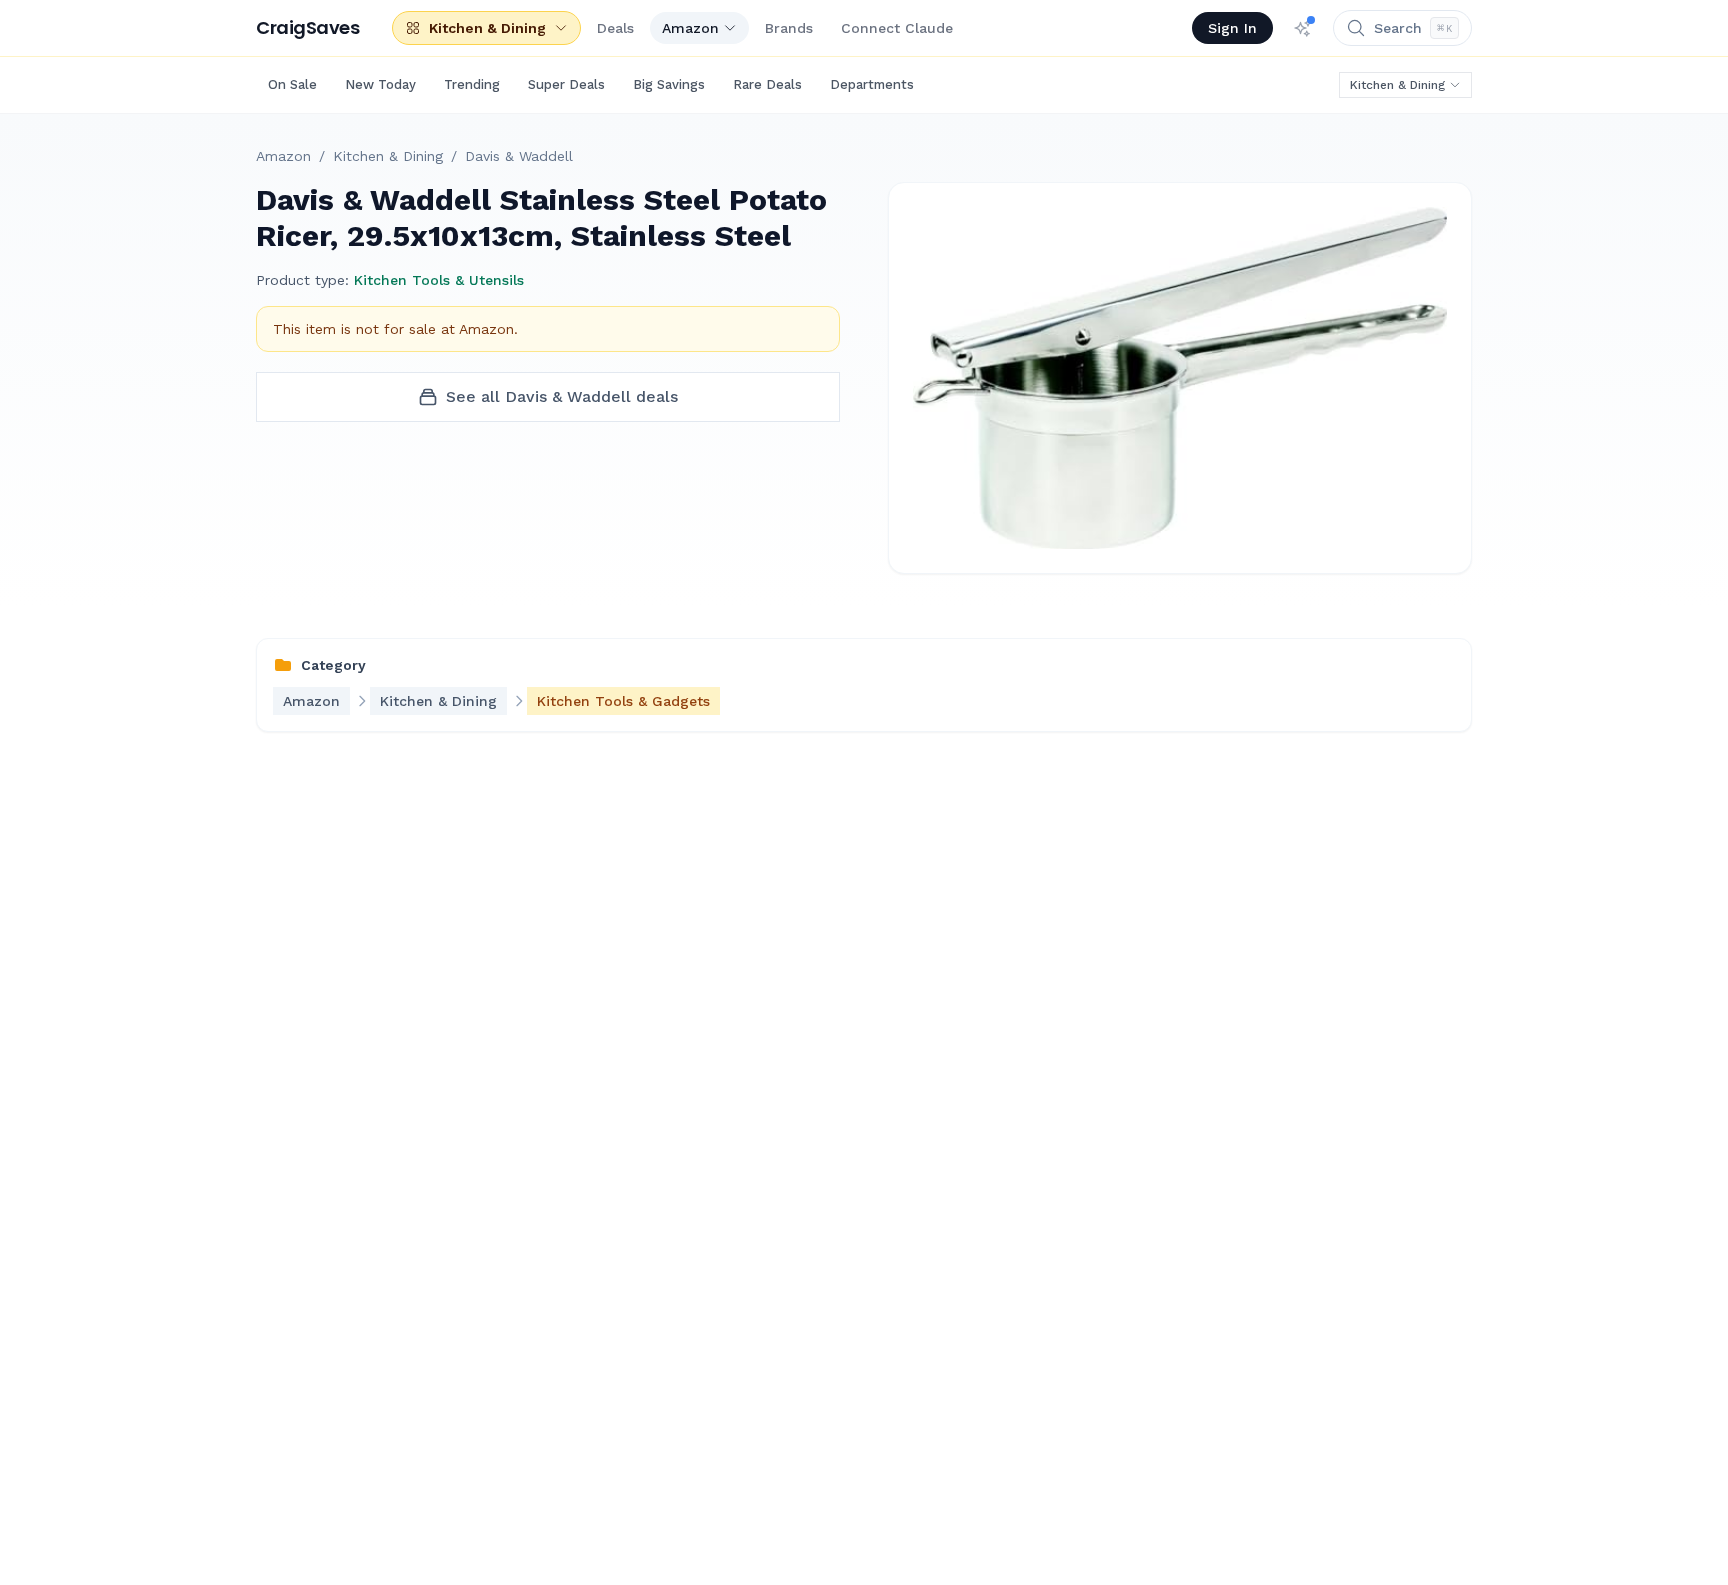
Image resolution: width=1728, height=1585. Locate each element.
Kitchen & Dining (1397, 85)
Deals (615, 28)
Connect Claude (897, 28)
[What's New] (1303, 28)
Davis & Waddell (519, 156)
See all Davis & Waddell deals (562, 396)
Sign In (1232, 28)
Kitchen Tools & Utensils (439, 280)
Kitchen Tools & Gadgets (623, 701)
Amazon (690, 28)
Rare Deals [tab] (767, 84)
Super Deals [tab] (566, 84)
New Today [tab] (380, 84)
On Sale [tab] (292, 84)
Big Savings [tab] (669, 84)
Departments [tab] (872, 84)
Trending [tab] (472, 84)
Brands (789, 28)
